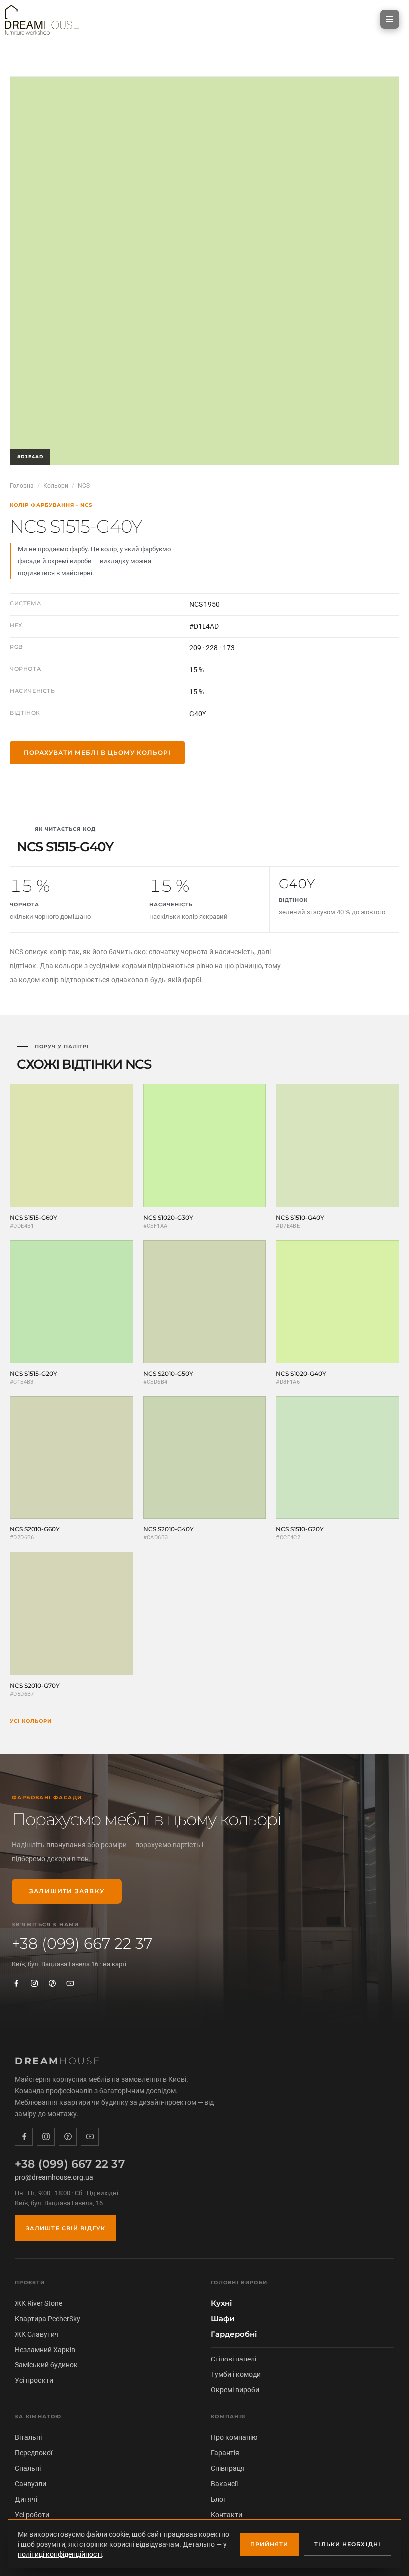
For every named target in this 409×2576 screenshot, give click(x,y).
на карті (114, 1964)
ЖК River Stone (39, 2303)
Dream (58, 2061)
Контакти (227, 2515)
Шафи (223, 2319)
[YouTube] (70, 1983)
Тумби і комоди (236, 2374)
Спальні (28, 2468)
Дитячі (26, 2499)
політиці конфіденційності (60, 2554)
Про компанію (234, 2437)
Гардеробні (234, 2334)
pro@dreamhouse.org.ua (54, 2177)
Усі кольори (31, 1721)
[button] (390, 19)
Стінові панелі (234, 2359)
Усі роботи (32, 2515)
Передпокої (34, 2453)
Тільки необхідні (347, 2544)
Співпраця (228, 2468)
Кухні (221, 2303)
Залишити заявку (67, 1891)
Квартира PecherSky (48, 2319)
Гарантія (225, 2453)
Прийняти (270, 2544)
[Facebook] (16, 1983)
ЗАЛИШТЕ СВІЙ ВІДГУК (66, 2228)
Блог (219, 2499)
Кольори (56, 486)
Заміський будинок (46, 2365)
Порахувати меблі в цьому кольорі (97, 752)
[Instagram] (34, 1983)
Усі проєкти (34, 2380)
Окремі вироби (235, 2390)
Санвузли (31, 2484)
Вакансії (224, 2484)
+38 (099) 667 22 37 (82, 1944)
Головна (22, 486)
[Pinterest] (52, 1983)
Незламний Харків (45, 2350)
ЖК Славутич (37, 2334)
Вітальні (28, 2437)
